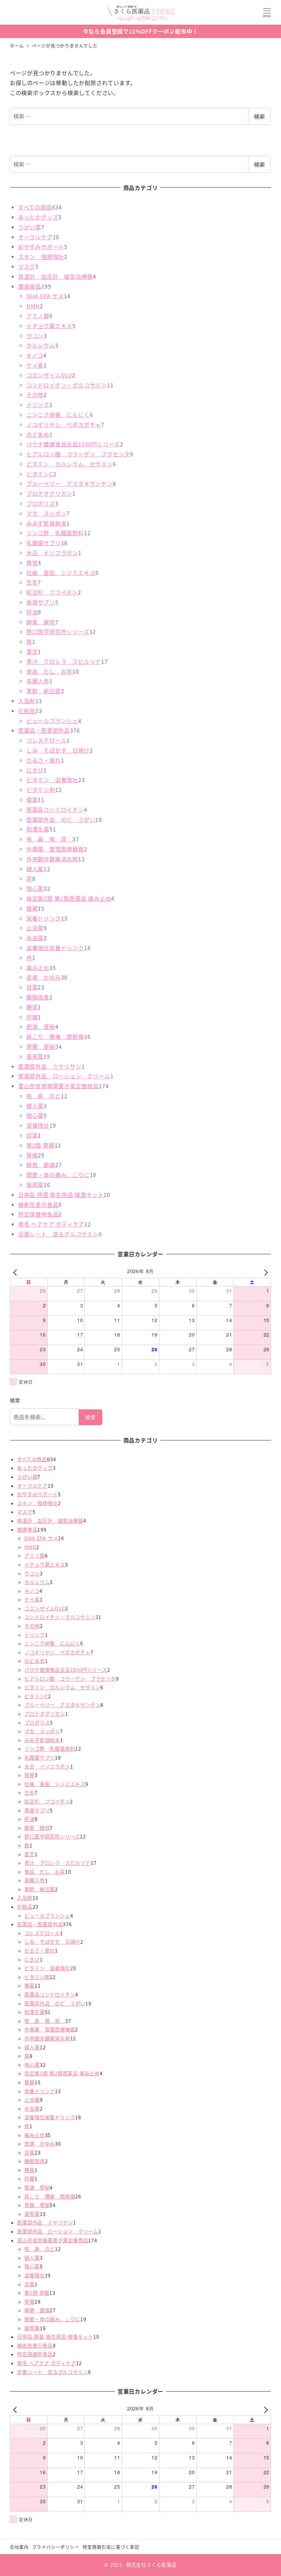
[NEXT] (265, 1272)
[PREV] (16, 1272)
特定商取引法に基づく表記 (111, 2547)
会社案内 (19, 2547)
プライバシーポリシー (56, 2547)
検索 (259, 116)
